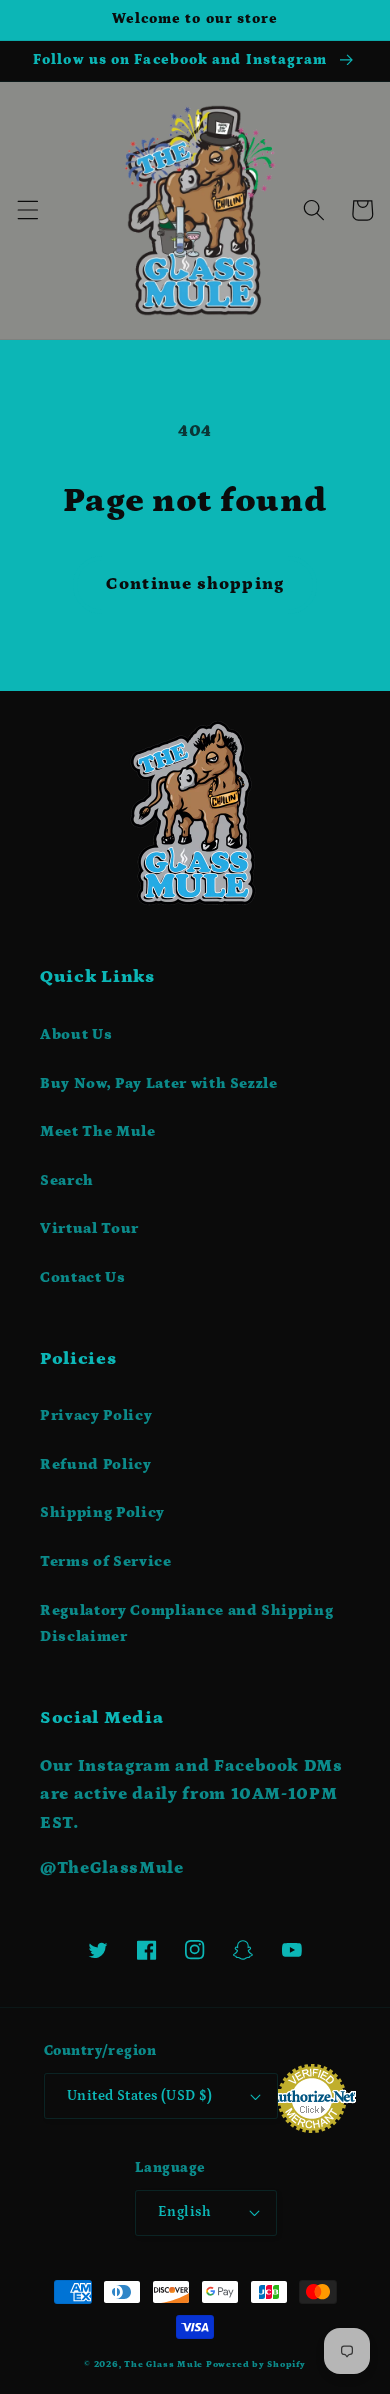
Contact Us (83, 1277)
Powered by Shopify (256, 2364)
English (184, 2212)
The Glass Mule (163, 2364)
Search (67, 1180)
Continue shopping (195, 584)
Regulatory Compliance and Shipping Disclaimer (186, 1624)
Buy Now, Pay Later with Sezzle (159, 1083)
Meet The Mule (98, 1131)
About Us (76, 1034)
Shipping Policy (102, 1512)
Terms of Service (106, 1561)
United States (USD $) (139, 2096)
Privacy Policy (96, 1415)
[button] (27, 210)
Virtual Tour (89, 1228)
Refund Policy (96, 1464)
